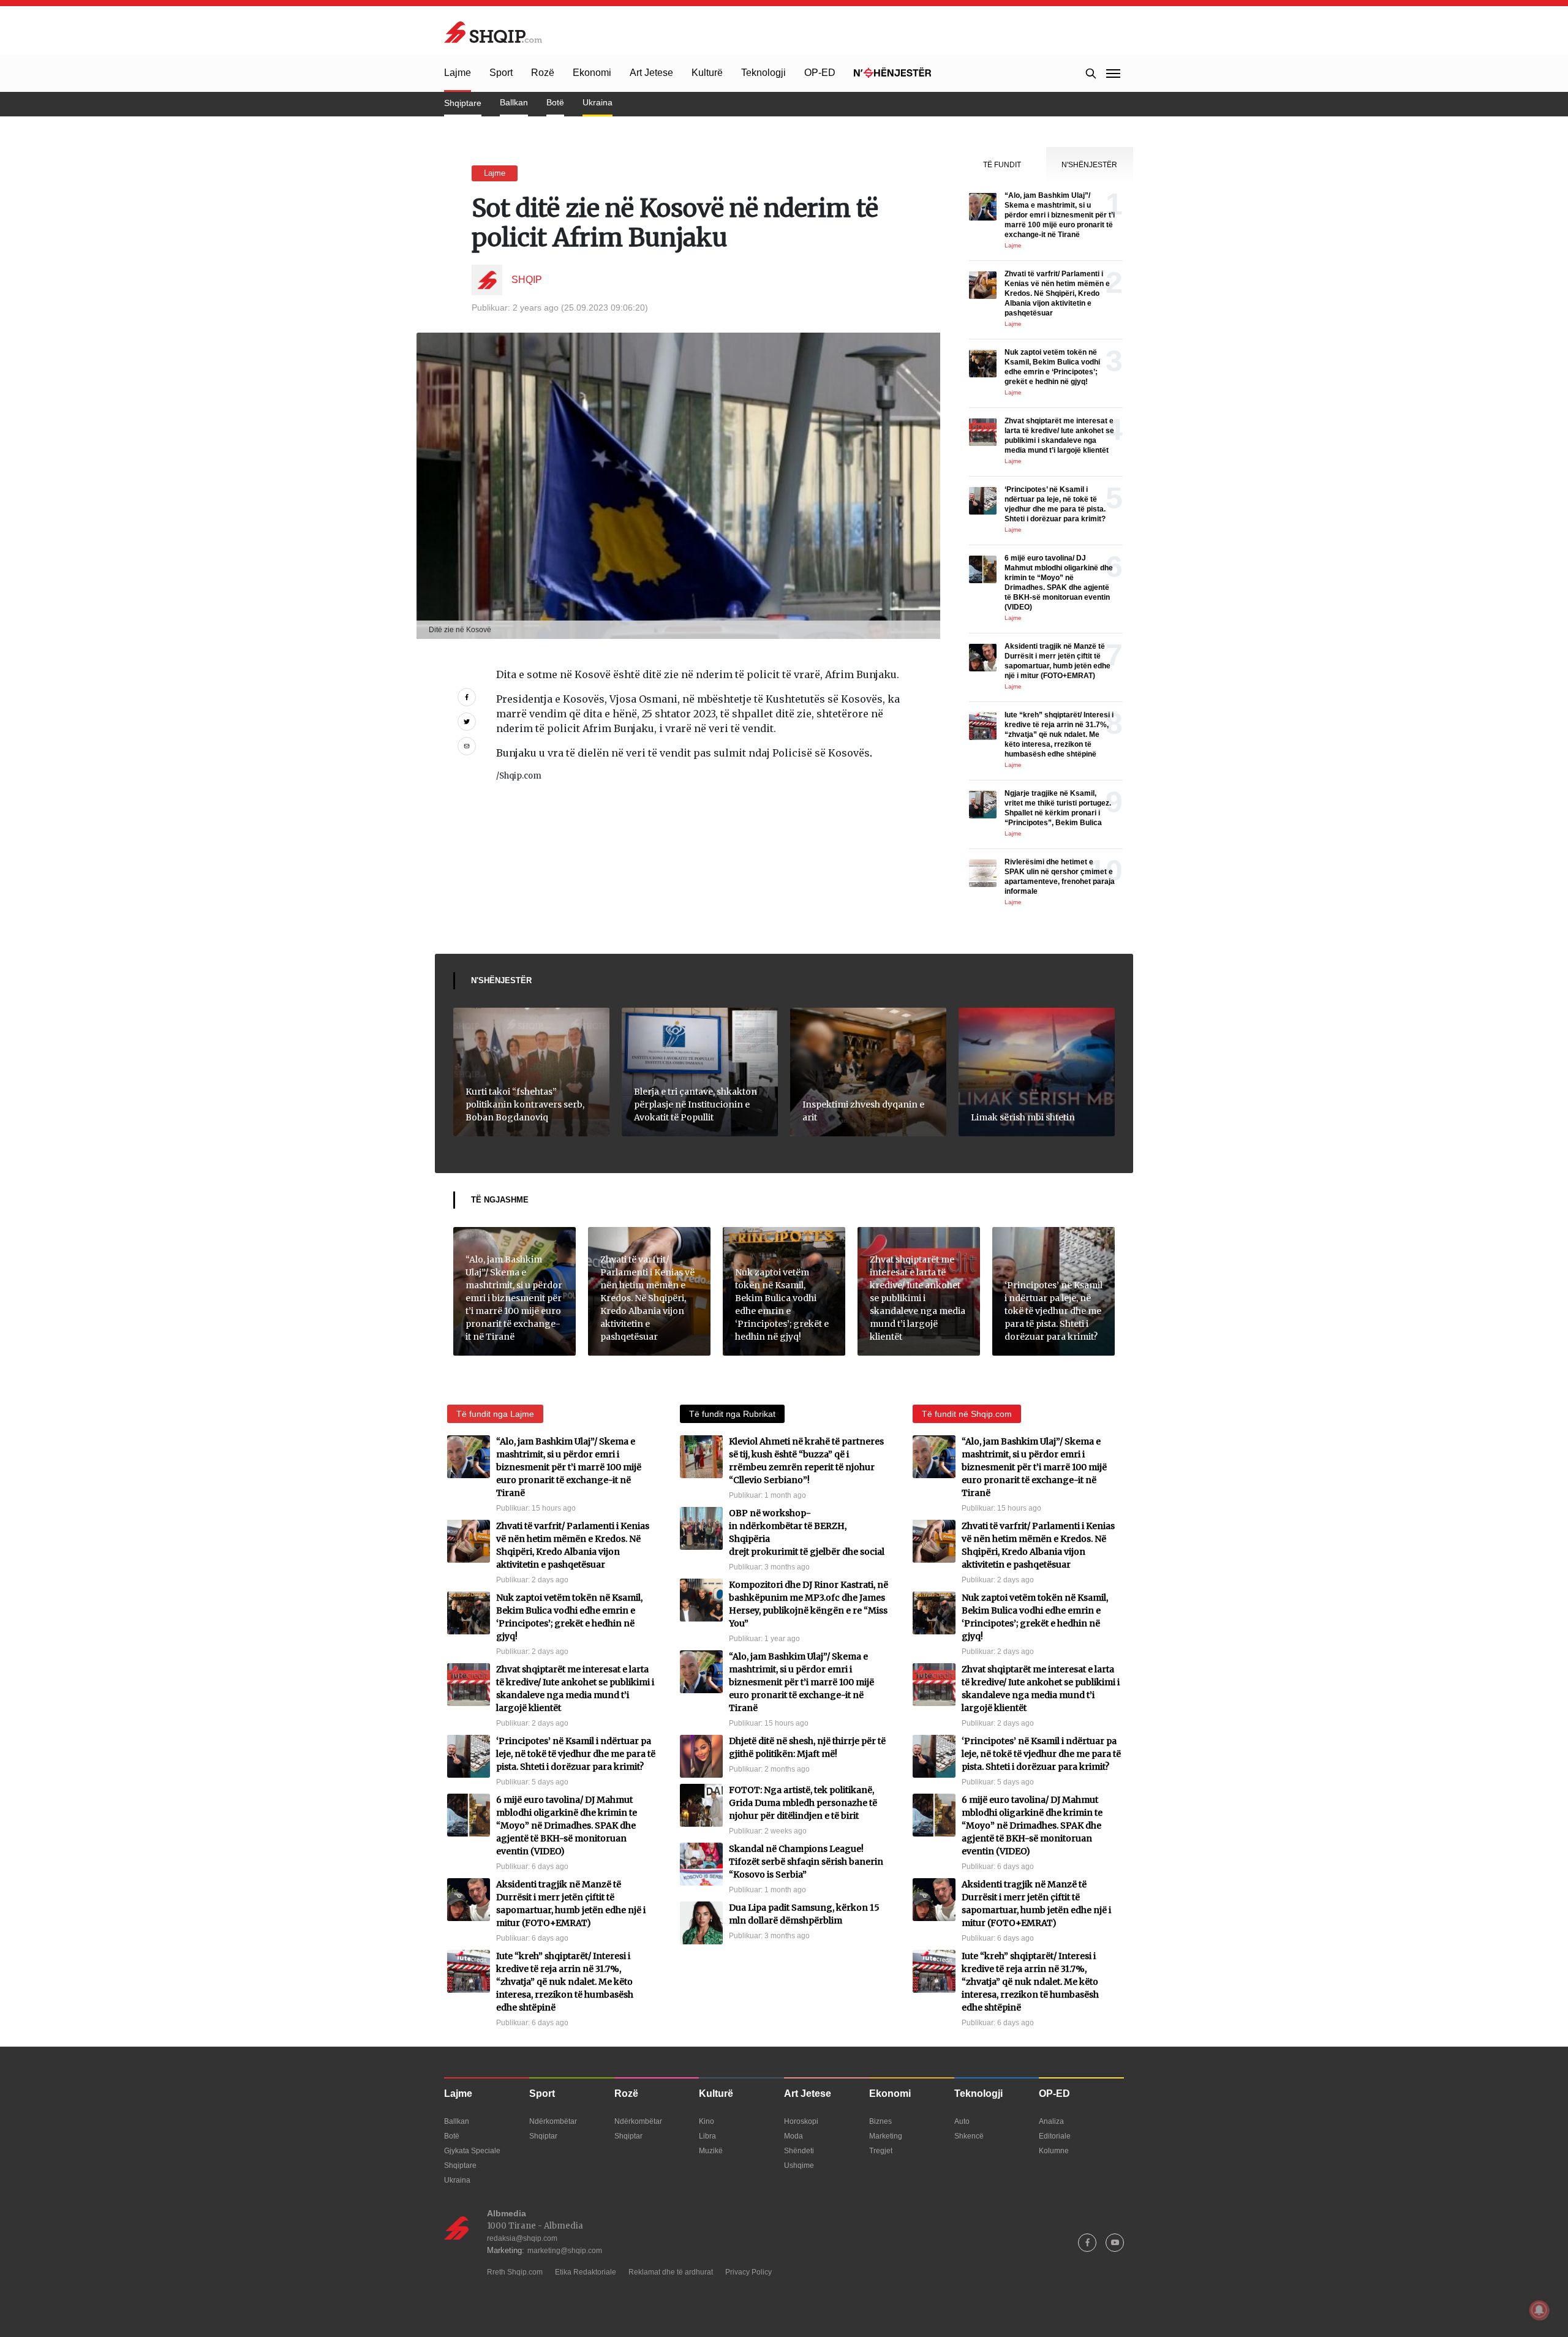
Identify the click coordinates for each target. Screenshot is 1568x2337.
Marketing (886, 2136)
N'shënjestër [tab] (1089, 165)
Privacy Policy (748, 2272)
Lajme (458, 73)
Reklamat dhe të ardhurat (671, 2272)
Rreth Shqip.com (515, 2272)
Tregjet (881, 2151)
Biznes (880, 2121)
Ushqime (799, 2165)
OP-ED (820, 73)
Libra (707, 2136)
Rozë (543, 73)
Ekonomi (592, 73)
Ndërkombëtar (553, 2121)
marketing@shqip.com (565, 2251)
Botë (555, 102)
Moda (793, 2136)
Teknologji (763, 73)
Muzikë (711, 2151)
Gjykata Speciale (472, 2151)
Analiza (1051, 2121)
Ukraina (597, 102)
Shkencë (969, 2136)
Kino (707, 2121)
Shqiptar (543, 2136)
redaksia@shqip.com (522, 2238)
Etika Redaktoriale (586, 2272)
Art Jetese (651, 73)
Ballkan (514, 102)
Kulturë (707, 73)
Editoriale (1055, 2136)
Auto (962, 2121)
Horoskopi (801, 2121)
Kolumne (1054, 2151)
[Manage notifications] (1539, 2310)
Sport (501, 73)
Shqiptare (463, 103)
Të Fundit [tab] (1002, 165)
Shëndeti (799, 2151)
